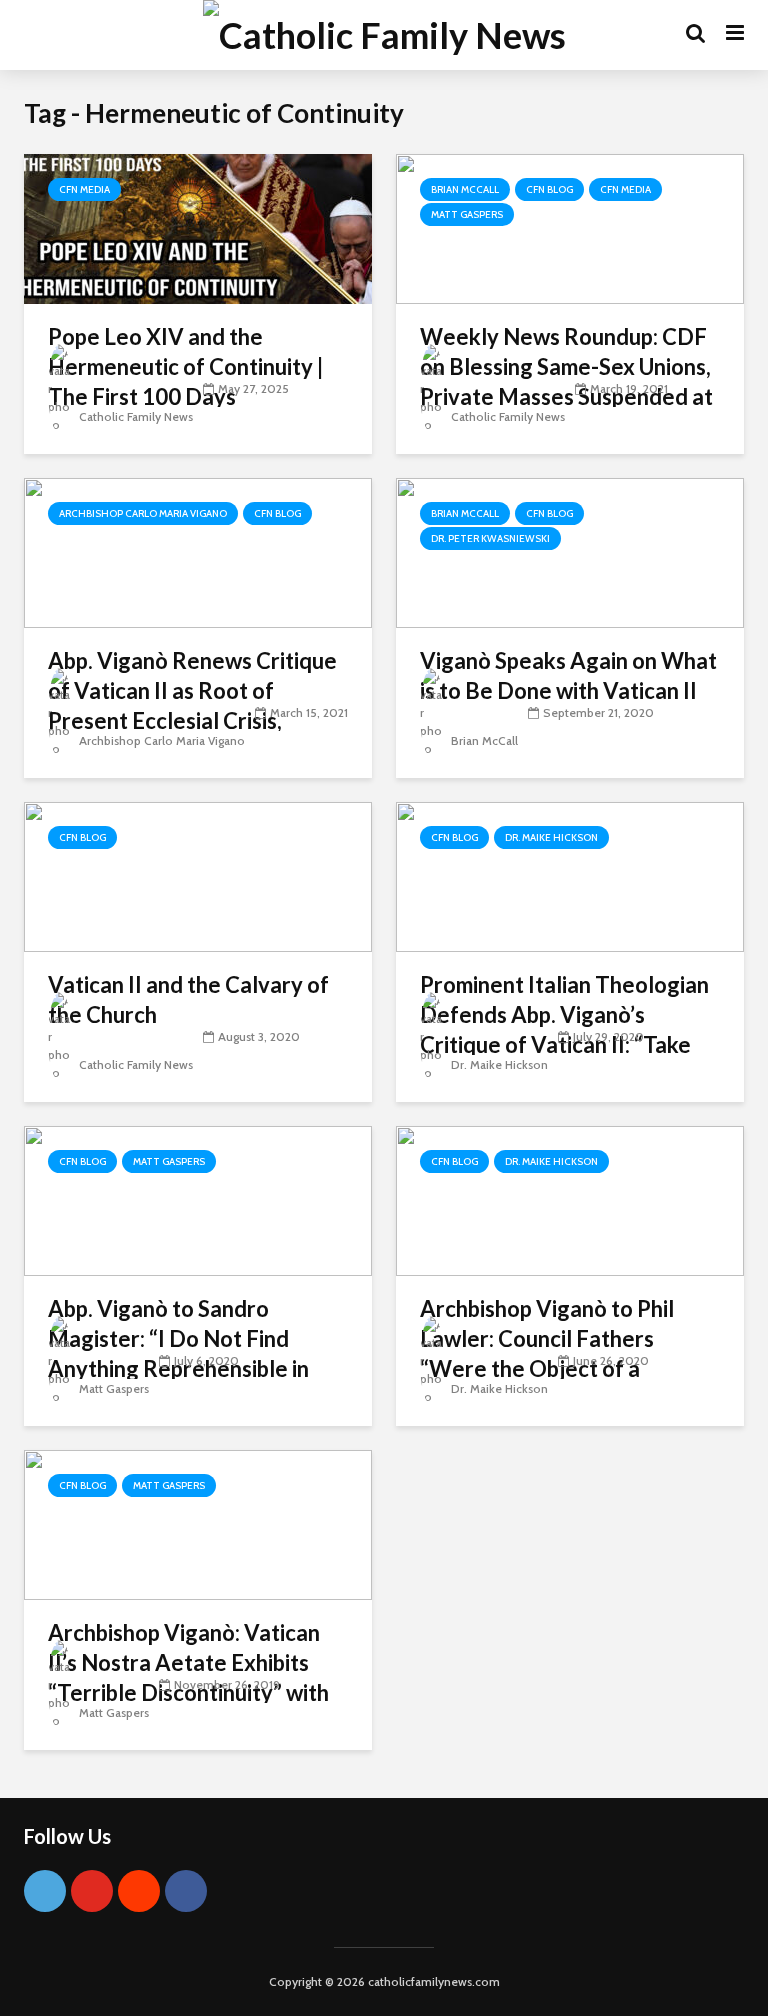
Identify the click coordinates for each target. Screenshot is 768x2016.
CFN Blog (549, 189)
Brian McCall (465, 189)
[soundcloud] (139, 1891)
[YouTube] (92, 1891)
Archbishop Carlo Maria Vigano (143, 513)
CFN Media (84, 189)
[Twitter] (45, 1891)
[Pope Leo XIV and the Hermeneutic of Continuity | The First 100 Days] (198, 227)
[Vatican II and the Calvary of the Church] (198, 875)
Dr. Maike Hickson (551, 837)
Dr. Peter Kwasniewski (490, 538)
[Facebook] (186, 1891)
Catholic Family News (134, 416)
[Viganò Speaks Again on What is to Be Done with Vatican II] (570, 551)
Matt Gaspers (467, 214)
